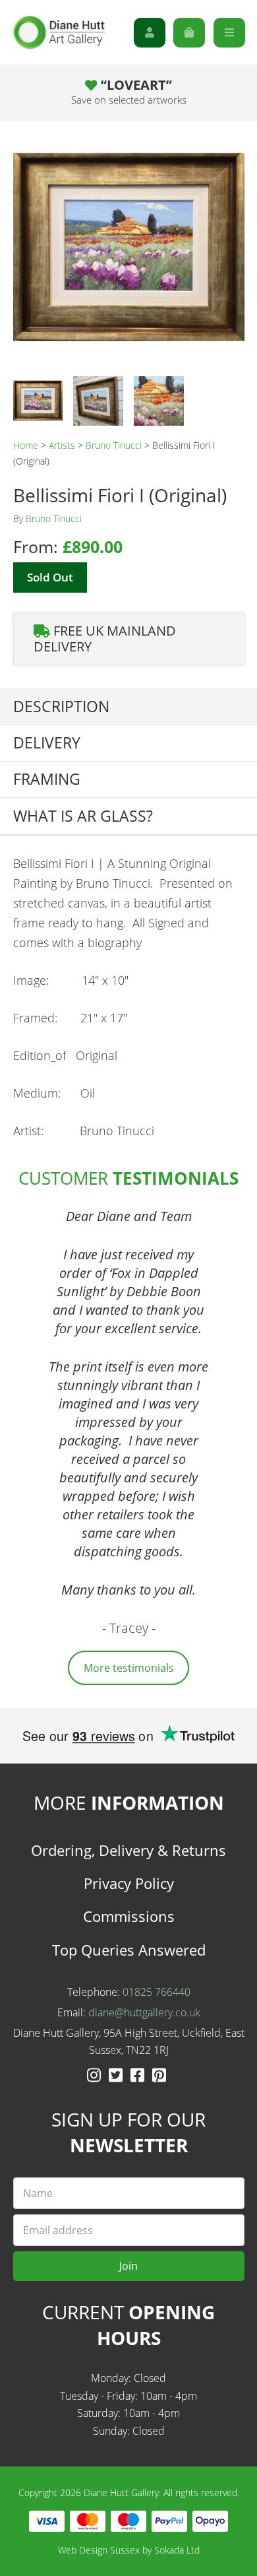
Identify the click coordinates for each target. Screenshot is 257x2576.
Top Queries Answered (129, 1950)
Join (128, 2266)
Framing (47, 779)
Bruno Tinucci (114, 445)
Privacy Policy (129, 1883)
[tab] (128, 707)
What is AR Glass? (83, 816)
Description (61, 707)
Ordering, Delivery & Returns (128, 1850)
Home (26, 445)
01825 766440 (157, 1992)
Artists (62, 445)
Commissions (129, 1916)
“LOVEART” (129, 91)
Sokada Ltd (177, 2550)
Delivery (47, 743)
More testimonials (129, 1668)
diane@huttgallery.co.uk (144, 2012)
